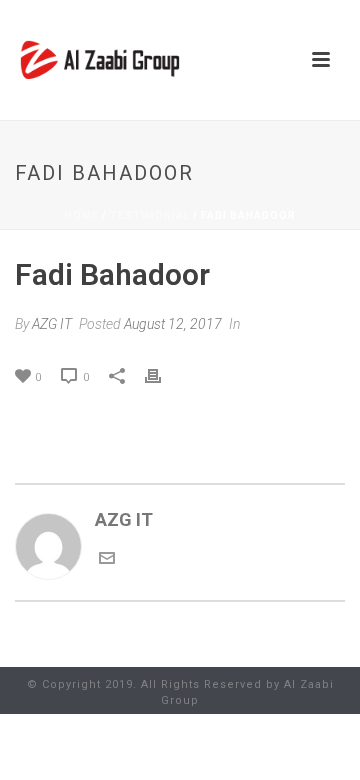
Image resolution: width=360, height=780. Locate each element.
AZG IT (52, 324)
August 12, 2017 (173, 324)
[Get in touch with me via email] (107, 559)
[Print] (163, 375)
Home (82, 215)
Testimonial (150, 215)
